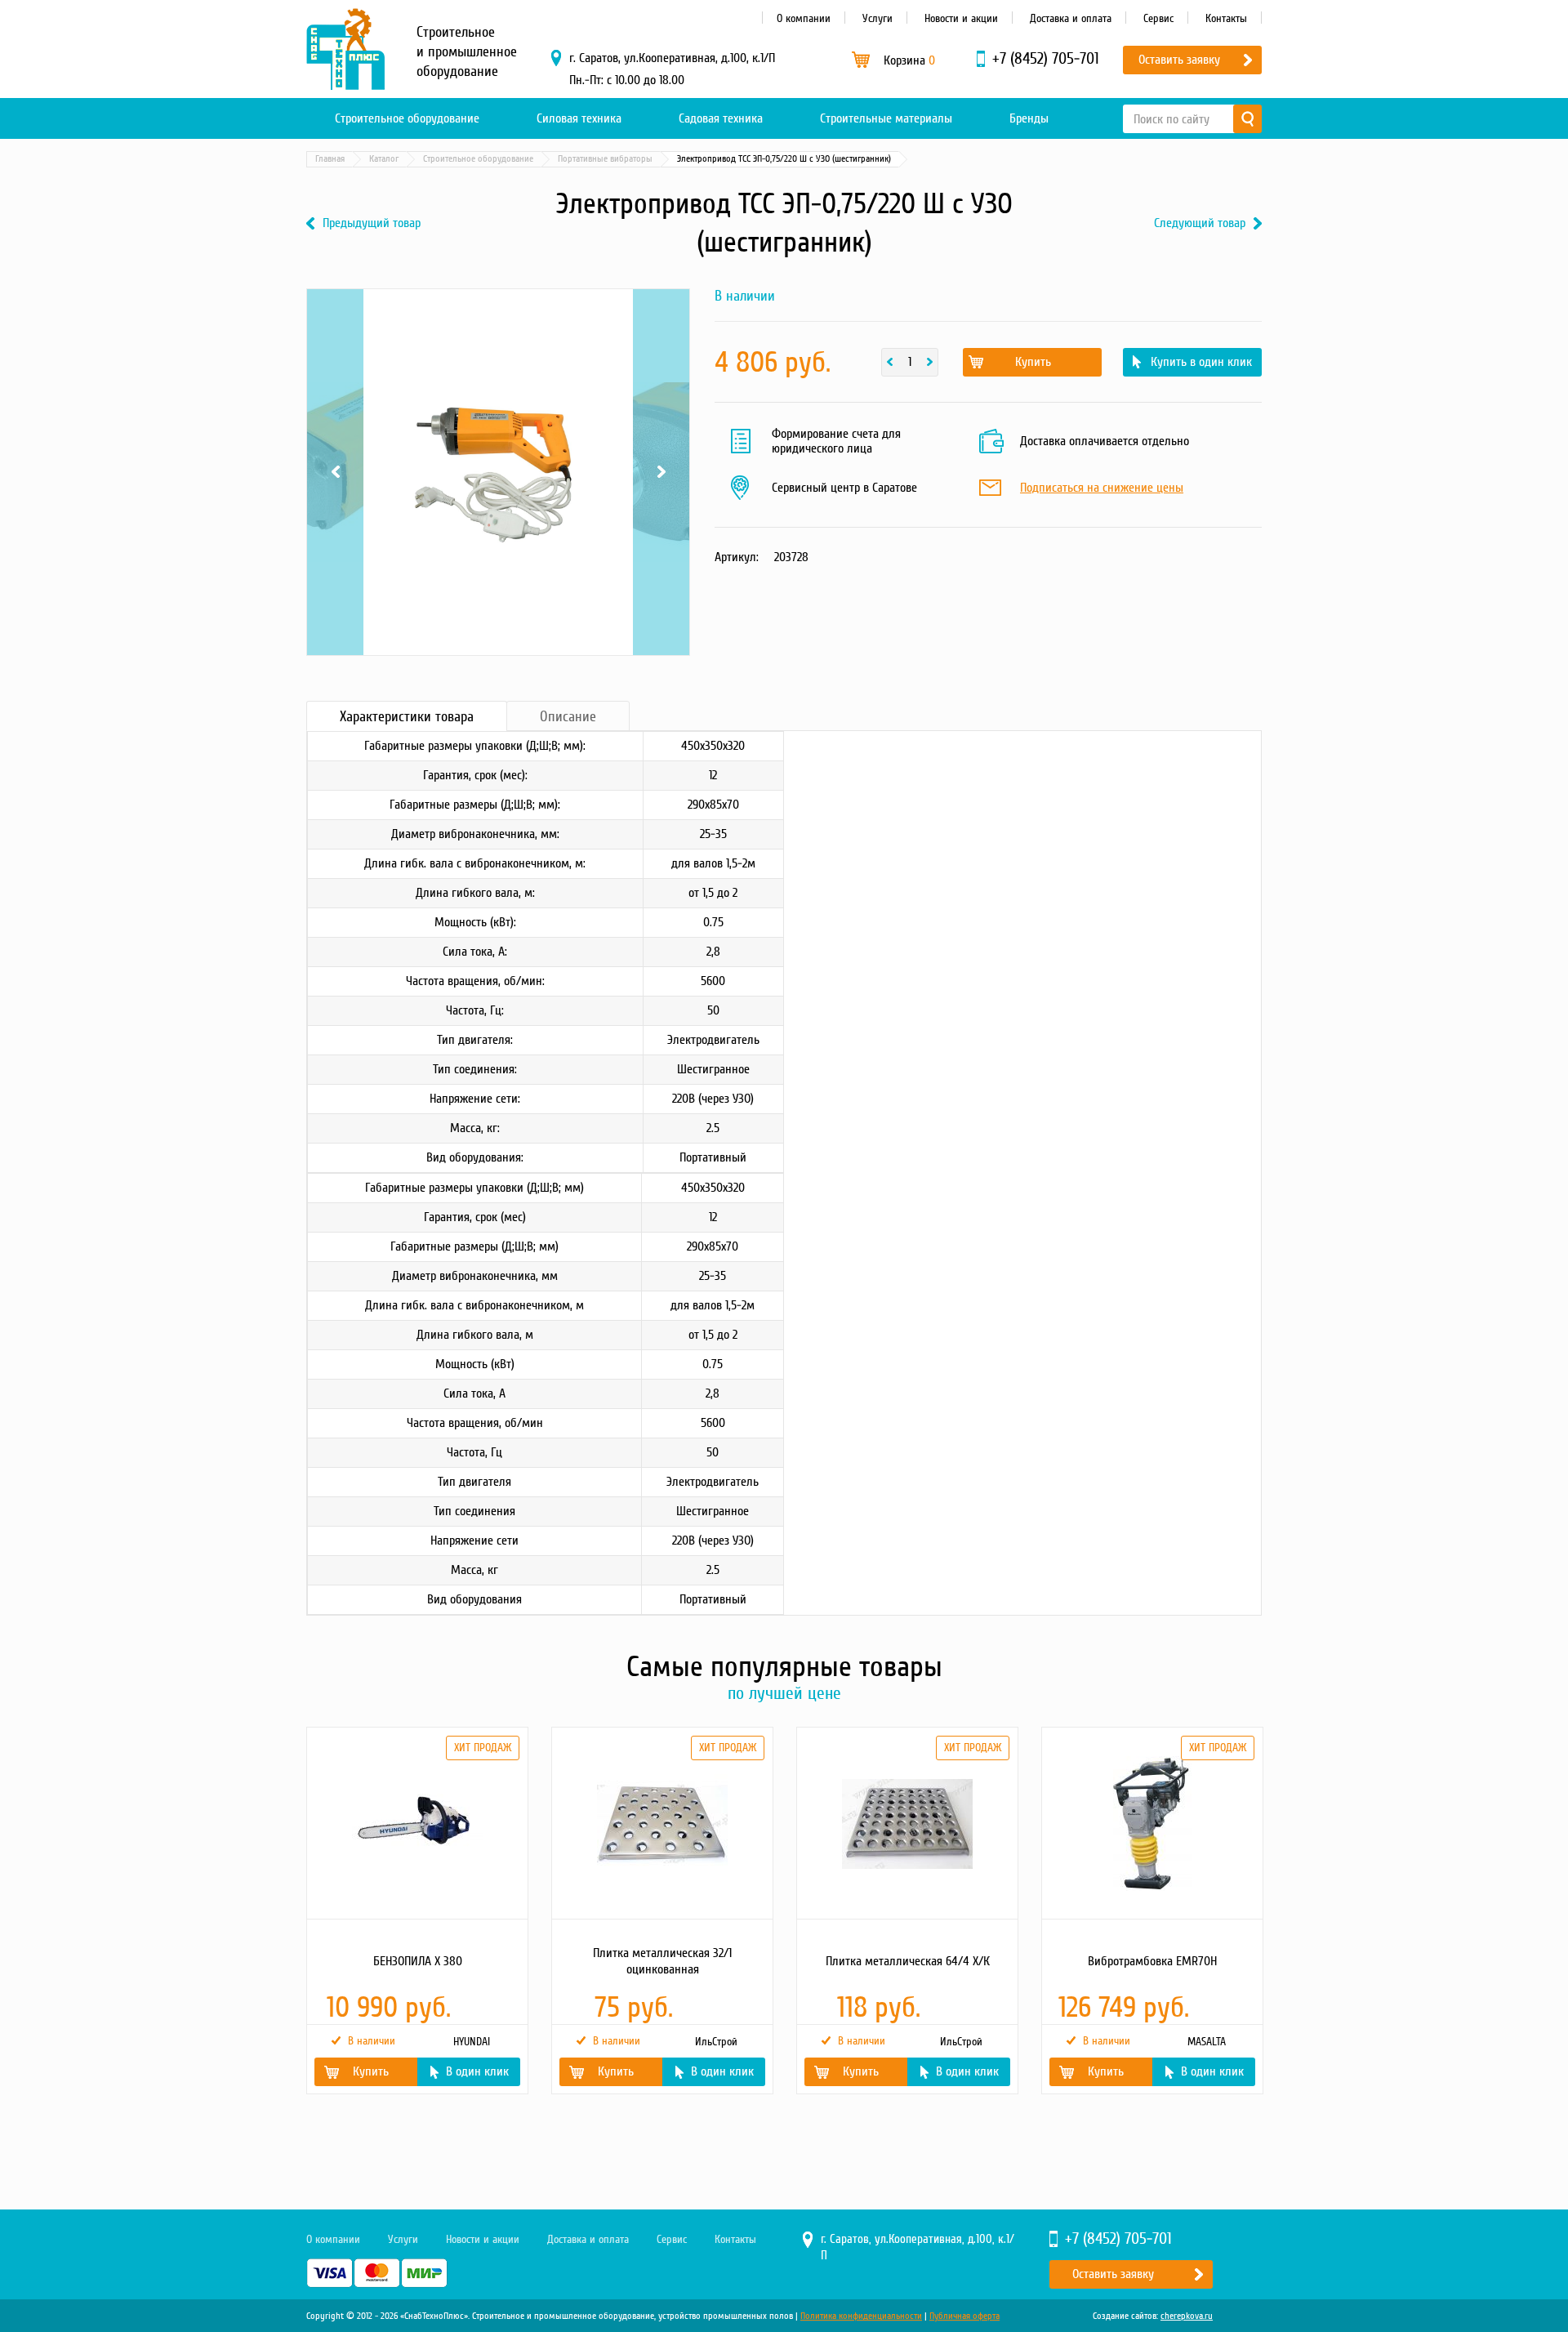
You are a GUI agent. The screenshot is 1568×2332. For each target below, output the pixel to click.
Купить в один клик (1201, 362)
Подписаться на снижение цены (1102, 488)
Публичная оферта (964, 2316)
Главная (330, 159)
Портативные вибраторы (605, 159)
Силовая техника (579, 118)
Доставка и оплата (1071, 18)
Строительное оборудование (407, 118)
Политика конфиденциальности (861, 2316)
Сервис (1158, 18)
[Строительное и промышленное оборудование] (345, 49)
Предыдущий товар (372, 223)
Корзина (909, 60)
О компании (804, 18)
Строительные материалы (886, 118)
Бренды (1029, 118)
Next (661, 310)
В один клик (477, 2071)
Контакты (1226, 18)
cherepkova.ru (1187, 2316)
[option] (416, 1911)
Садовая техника (721, 118)
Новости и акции (961, 18)
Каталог (384, 159)
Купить (1033, 362)
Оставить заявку (1179, 60)
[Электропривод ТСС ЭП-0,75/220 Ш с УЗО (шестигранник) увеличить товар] (498, 472)
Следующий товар (1200, 223)
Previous (335, 310)
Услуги (878, 18)
